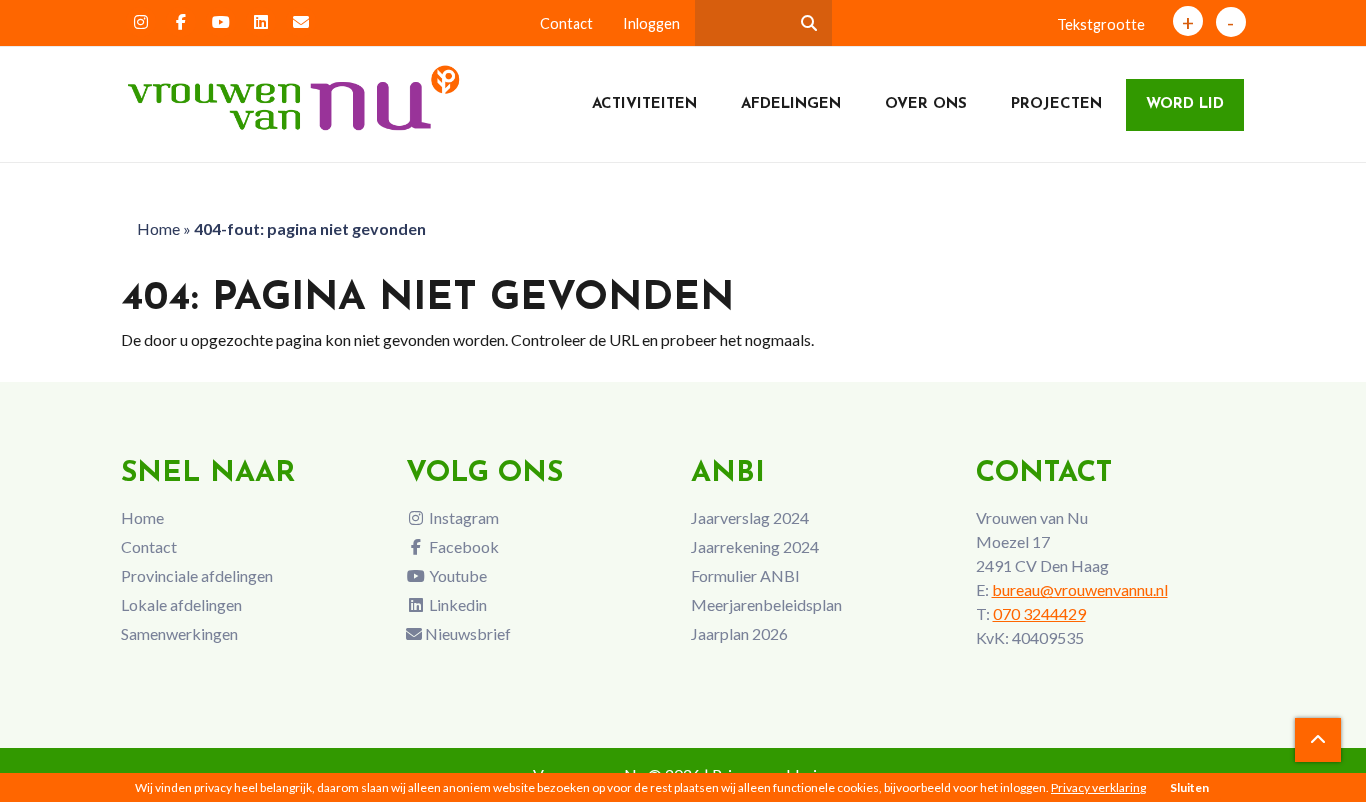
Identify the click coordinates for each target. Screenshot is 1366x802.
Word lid (1185, 104)
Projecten (1056, 104)
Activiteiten (644, 104)
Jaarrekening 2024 (755, 546)
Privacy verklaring (1098, 787)
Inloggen (651, 23)
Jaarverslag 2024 (750, 517)
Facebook (462, 546)
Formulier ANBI (745, 575)
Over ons (926, 104)
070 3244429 (1039, 613)
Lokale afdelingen (181, 604)
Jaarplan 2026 (739, 633)
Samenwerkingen (179, 633)
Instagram (462, 517)
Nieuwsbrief (466, 633)
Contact (566, 23)
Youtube (456, 575)
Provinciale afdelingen (197, 575)
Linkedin (456, 604)
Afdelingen (791, 104)
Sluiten (1189, 787)
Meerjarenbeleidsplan (766, 604)
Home (158, 228)
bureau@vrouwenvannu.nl (1080, 589)
